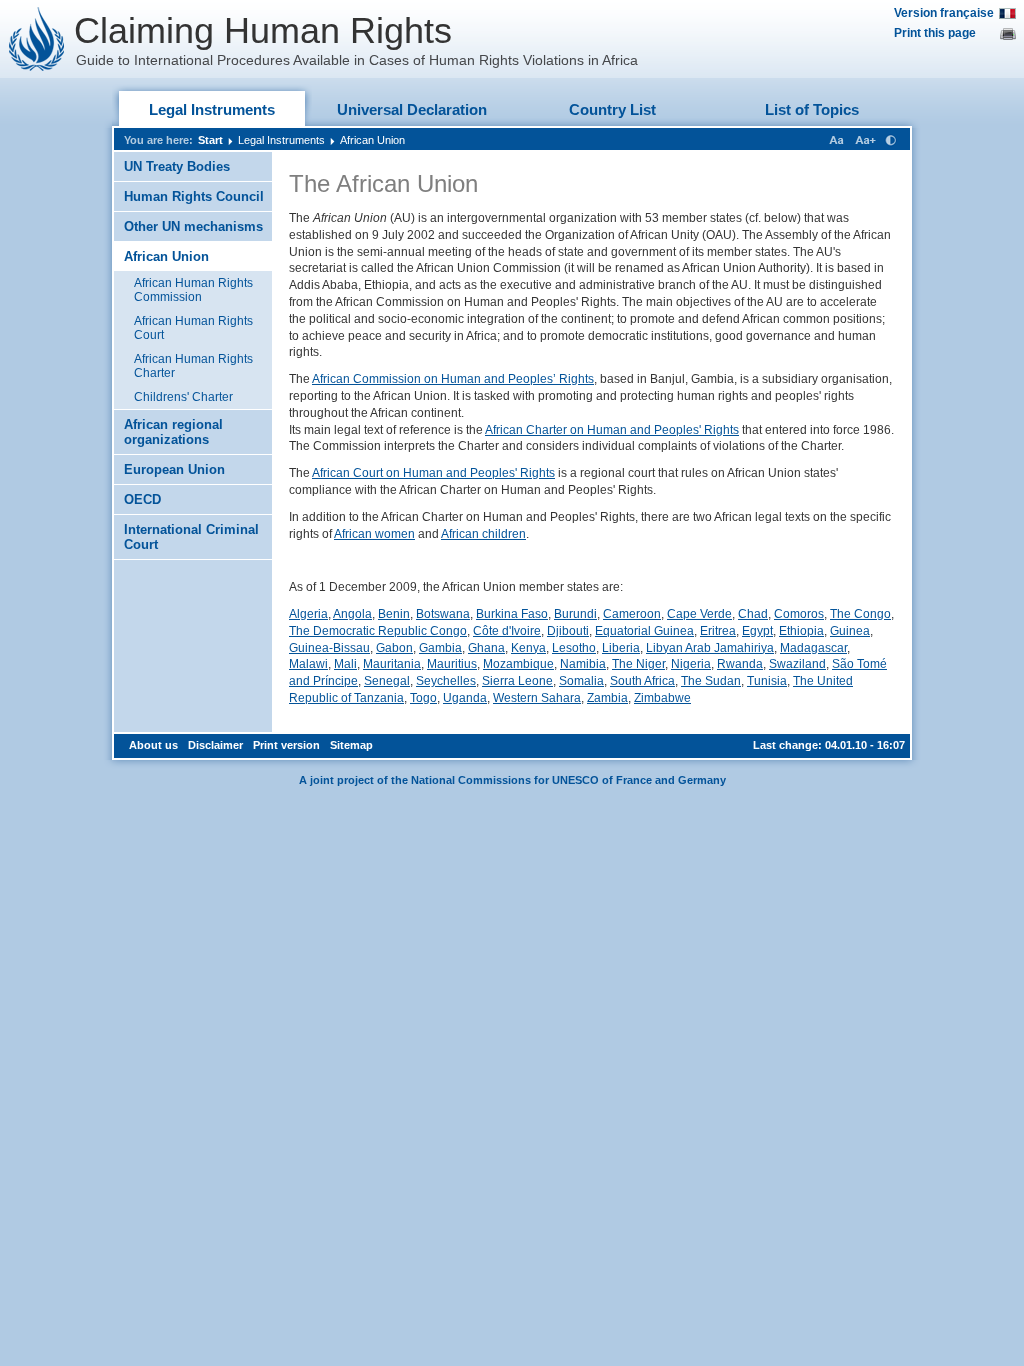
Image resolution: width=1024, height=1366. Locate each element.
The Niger (638, 664)
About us (153, 745)
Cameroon (632, 614)
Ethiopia (801, 631)
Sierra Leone (517, 681)
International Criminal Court (191, 537)
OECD (142, 499)
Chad (753, 614)
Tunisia (767, 681)
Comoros (799, 614)
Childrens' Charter (183, 397)
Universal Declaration (412, 109)
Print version (286, 745)
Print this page (935, 33)
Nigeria (691, 664)
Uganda (465, 698)
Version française (944, 13)
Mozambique (518, 664)
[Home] (37, 39)
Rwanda (740, 664)
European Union (174, 469)
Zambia (607, 698)
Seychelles (446, 681)
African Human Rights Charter (193, 366)
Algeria (308, 614)
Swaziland (797, 664)
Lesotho (574, 648)
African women (374, 534)
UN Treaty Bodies (177, 166)
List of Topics (812, 109)
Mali (345, 664)
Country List (612, 109)
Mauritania (392, 664)
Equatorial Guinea (644, 631)
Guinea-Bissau (329, 648)
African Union (372, 140)
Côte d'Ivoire (507, 631)
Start (210, 140)
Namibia (583, 664)
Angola (352, 614)
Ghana (486, 648)
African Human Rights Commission (193, 290)
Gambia (440, 648)
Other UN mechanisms (193, 226)
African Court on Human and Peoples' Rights (433, 473)
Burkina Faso (512, 614)
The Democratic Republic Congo (378, 631)
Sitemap (351, 745)
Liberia (621, 648)
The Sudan (711, 681)
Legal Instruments (212, 109)
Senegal (387, 681)
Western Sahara (537, 698)
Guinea (850, 631)
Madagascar (813, 648)
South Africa (642, 681)
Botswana (443, 614)
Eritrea (718, 631)
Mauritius (452, 664)
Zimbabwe (662, 698)
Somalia (581, 681)
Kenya (528, 648)
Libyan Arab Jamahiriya (710, 648)
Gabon (394, 648)
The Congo (860, 614)
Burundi (575, 614)
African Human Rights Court (193, 328)
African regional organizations (173, 432)
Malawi (308, 664)
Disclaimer (215, 745)
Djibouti (568, 631)
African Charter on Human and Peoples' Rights (612, 430)
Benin (394, 614)
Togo (423, 698)
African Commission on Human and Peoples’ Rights (453, 379)
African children (483, 534)
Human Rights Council (194, 196)
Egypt (757, 631)
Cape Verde (699, 614)
